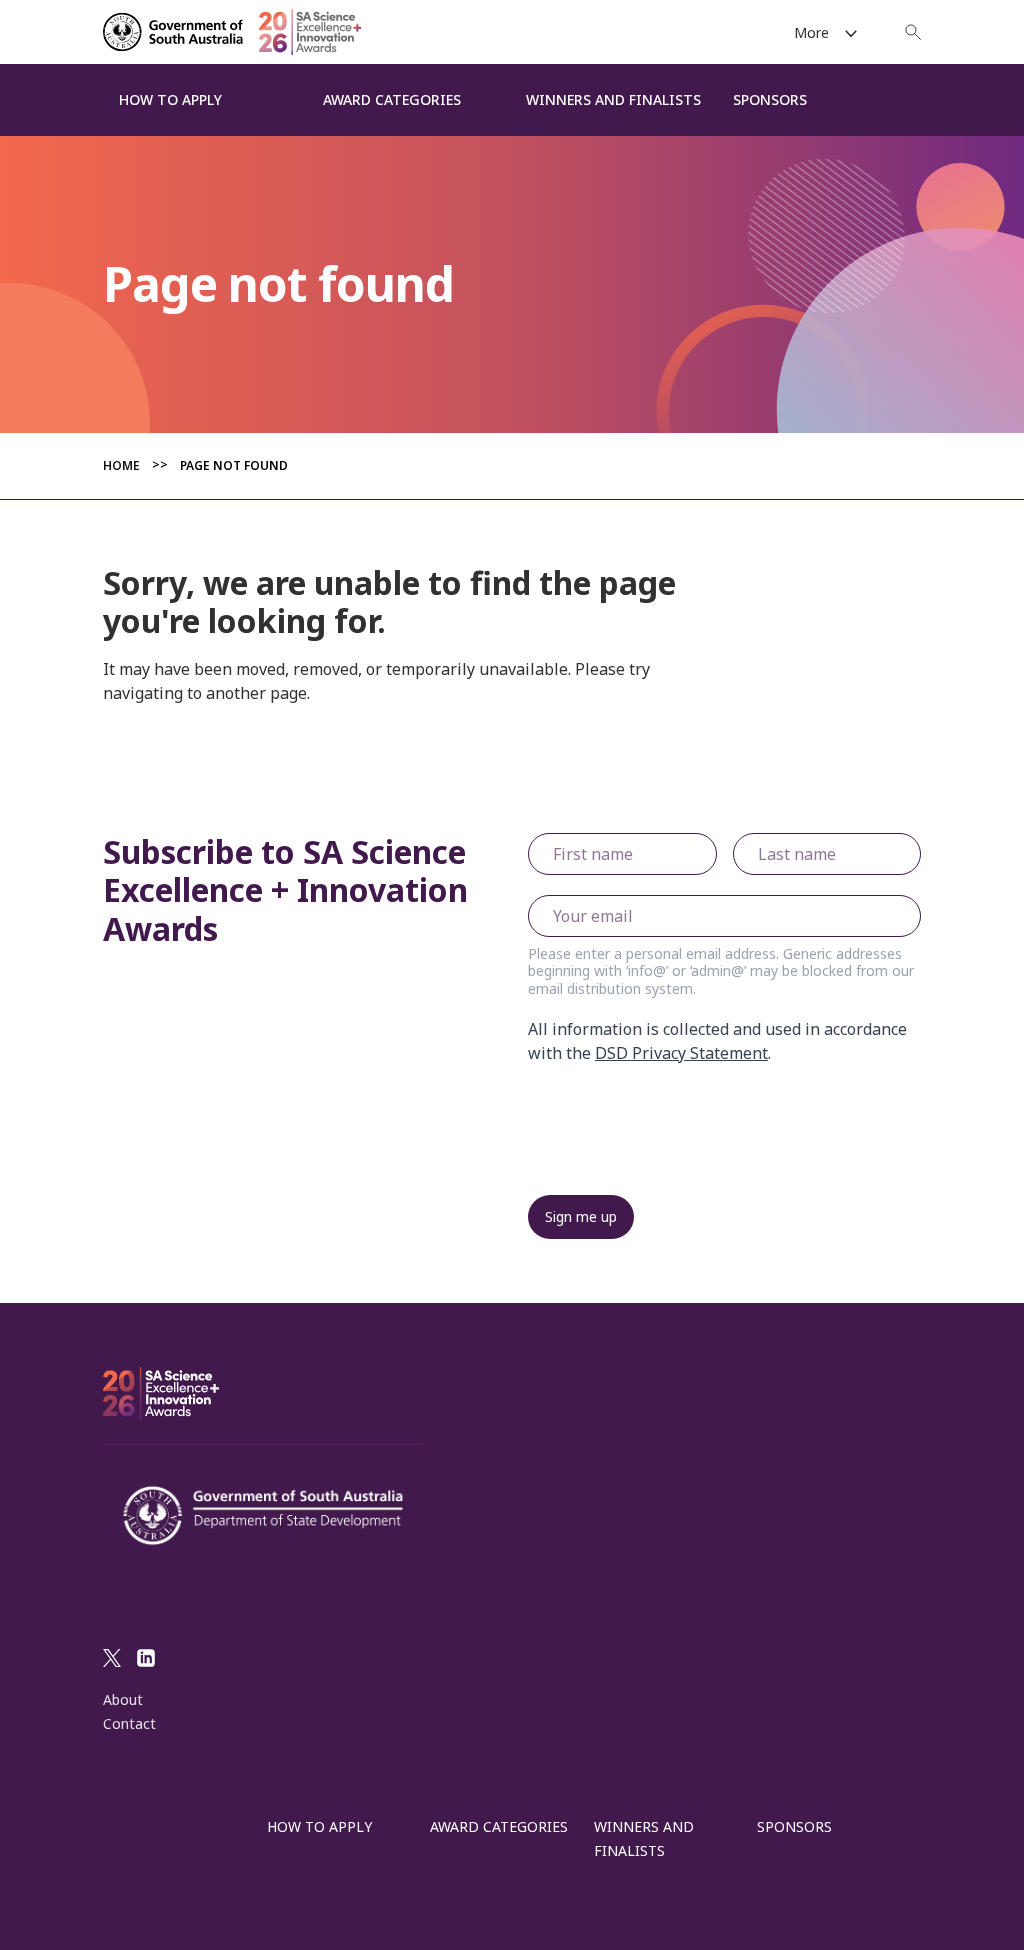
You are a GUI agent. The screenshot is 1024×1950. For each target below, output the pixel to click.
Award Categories (499, 1826)
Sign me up (581, 1216)
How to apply (319, 1826)
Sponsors (794, 1826)
